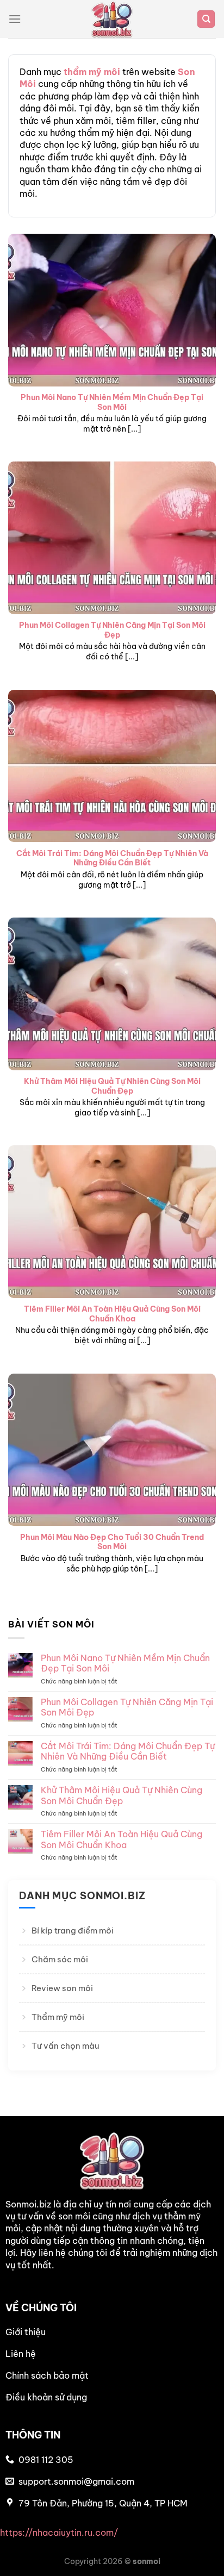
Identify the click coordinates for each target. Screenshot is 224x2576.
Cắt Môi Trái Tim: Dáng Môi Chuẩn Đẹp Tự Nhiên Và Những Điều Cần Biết (112, 859)
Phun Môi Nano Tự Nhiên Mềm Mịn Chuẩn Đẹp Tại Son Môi (112, 403)
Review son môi (62, 1988)
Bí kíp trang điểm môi (73, 1931)
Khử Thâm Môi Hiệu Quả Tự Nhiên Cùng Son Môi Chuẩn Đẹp (112, 1086)
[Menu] (15, 19)
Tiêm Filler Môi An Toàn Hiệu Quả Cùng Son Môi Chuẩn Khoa (112, 1314)
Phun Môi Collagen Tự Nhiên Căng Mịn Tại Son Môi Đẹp (112, 630)
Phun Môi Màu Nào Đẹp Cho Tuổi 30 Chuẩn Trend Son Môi (112, 1542)
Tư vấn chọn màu (65, 2046)
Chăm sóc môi (60, 1959)
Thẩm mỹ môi (58, 2017)
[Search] (206, 19)
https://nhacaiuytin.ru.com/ (59, 2533)
